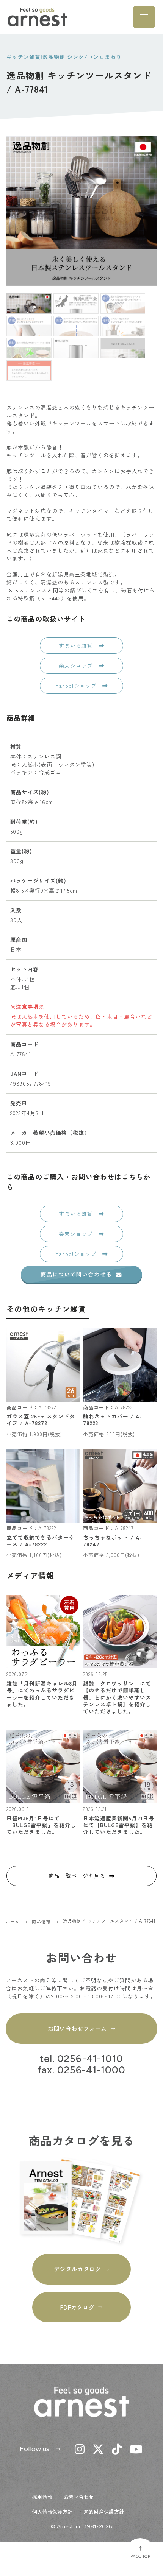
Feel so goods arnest (37, 17)
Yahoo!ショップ (77, 686)
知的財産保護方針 (104, 2511)
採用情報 (42, 2497)
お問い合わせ (79, 2497)
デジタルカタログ (77, 2269)
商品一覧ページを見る (77, 1876)
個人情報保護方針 (52, 2511)
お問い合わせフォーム (77, 2028)
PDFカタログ (78, 2307)
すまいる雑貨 (77, 645)
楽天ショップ (77, 665)
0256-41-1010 (90, 2059)
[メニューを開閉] (144, 17)
